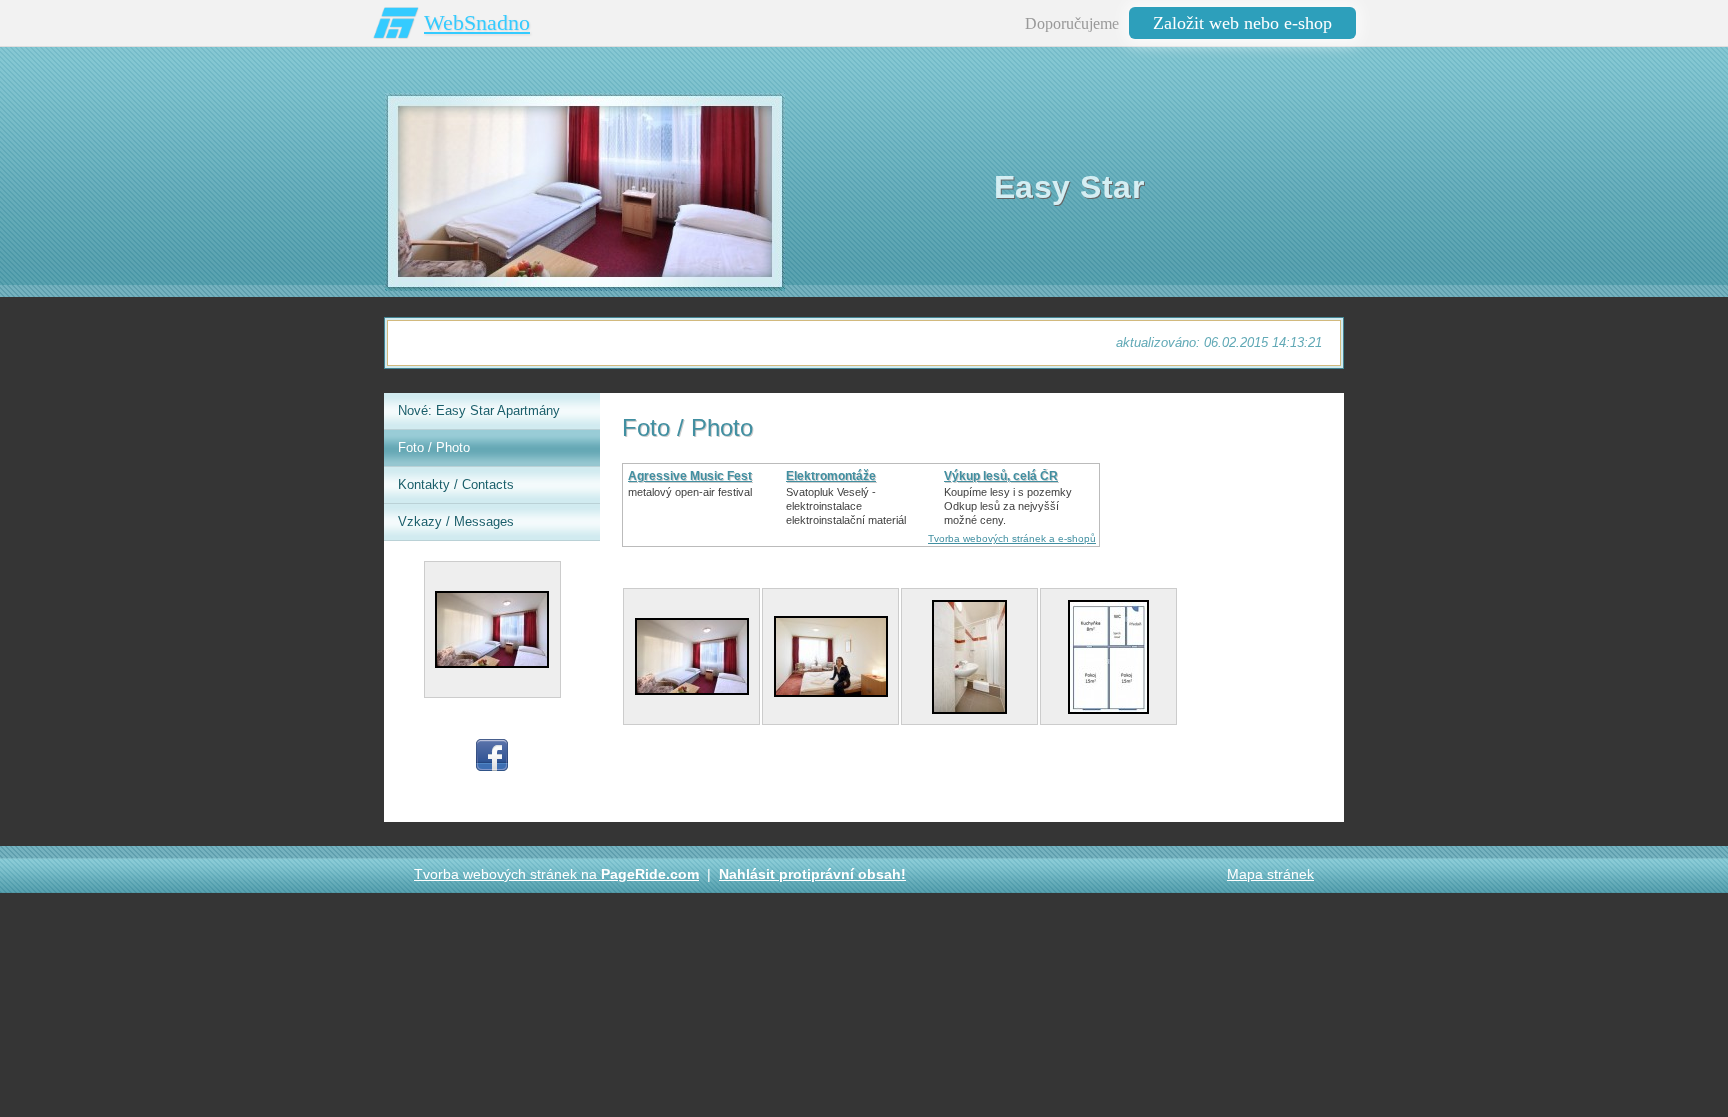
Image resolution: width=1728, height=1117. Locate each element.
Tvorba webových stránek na (556, 874)
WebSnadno (477, 22)
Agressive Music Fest (690, 476)
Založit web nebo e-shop (1242, 23)
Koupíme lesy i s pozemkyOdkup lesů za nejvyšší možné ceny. (1008, 506)
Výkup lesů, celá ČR (1001, 476)
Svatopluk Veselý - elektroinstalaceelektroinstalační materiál (846, 506)
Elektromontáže (831, 476)
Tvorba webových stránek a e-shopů (1012, 538)
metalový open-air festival (690, 492)
